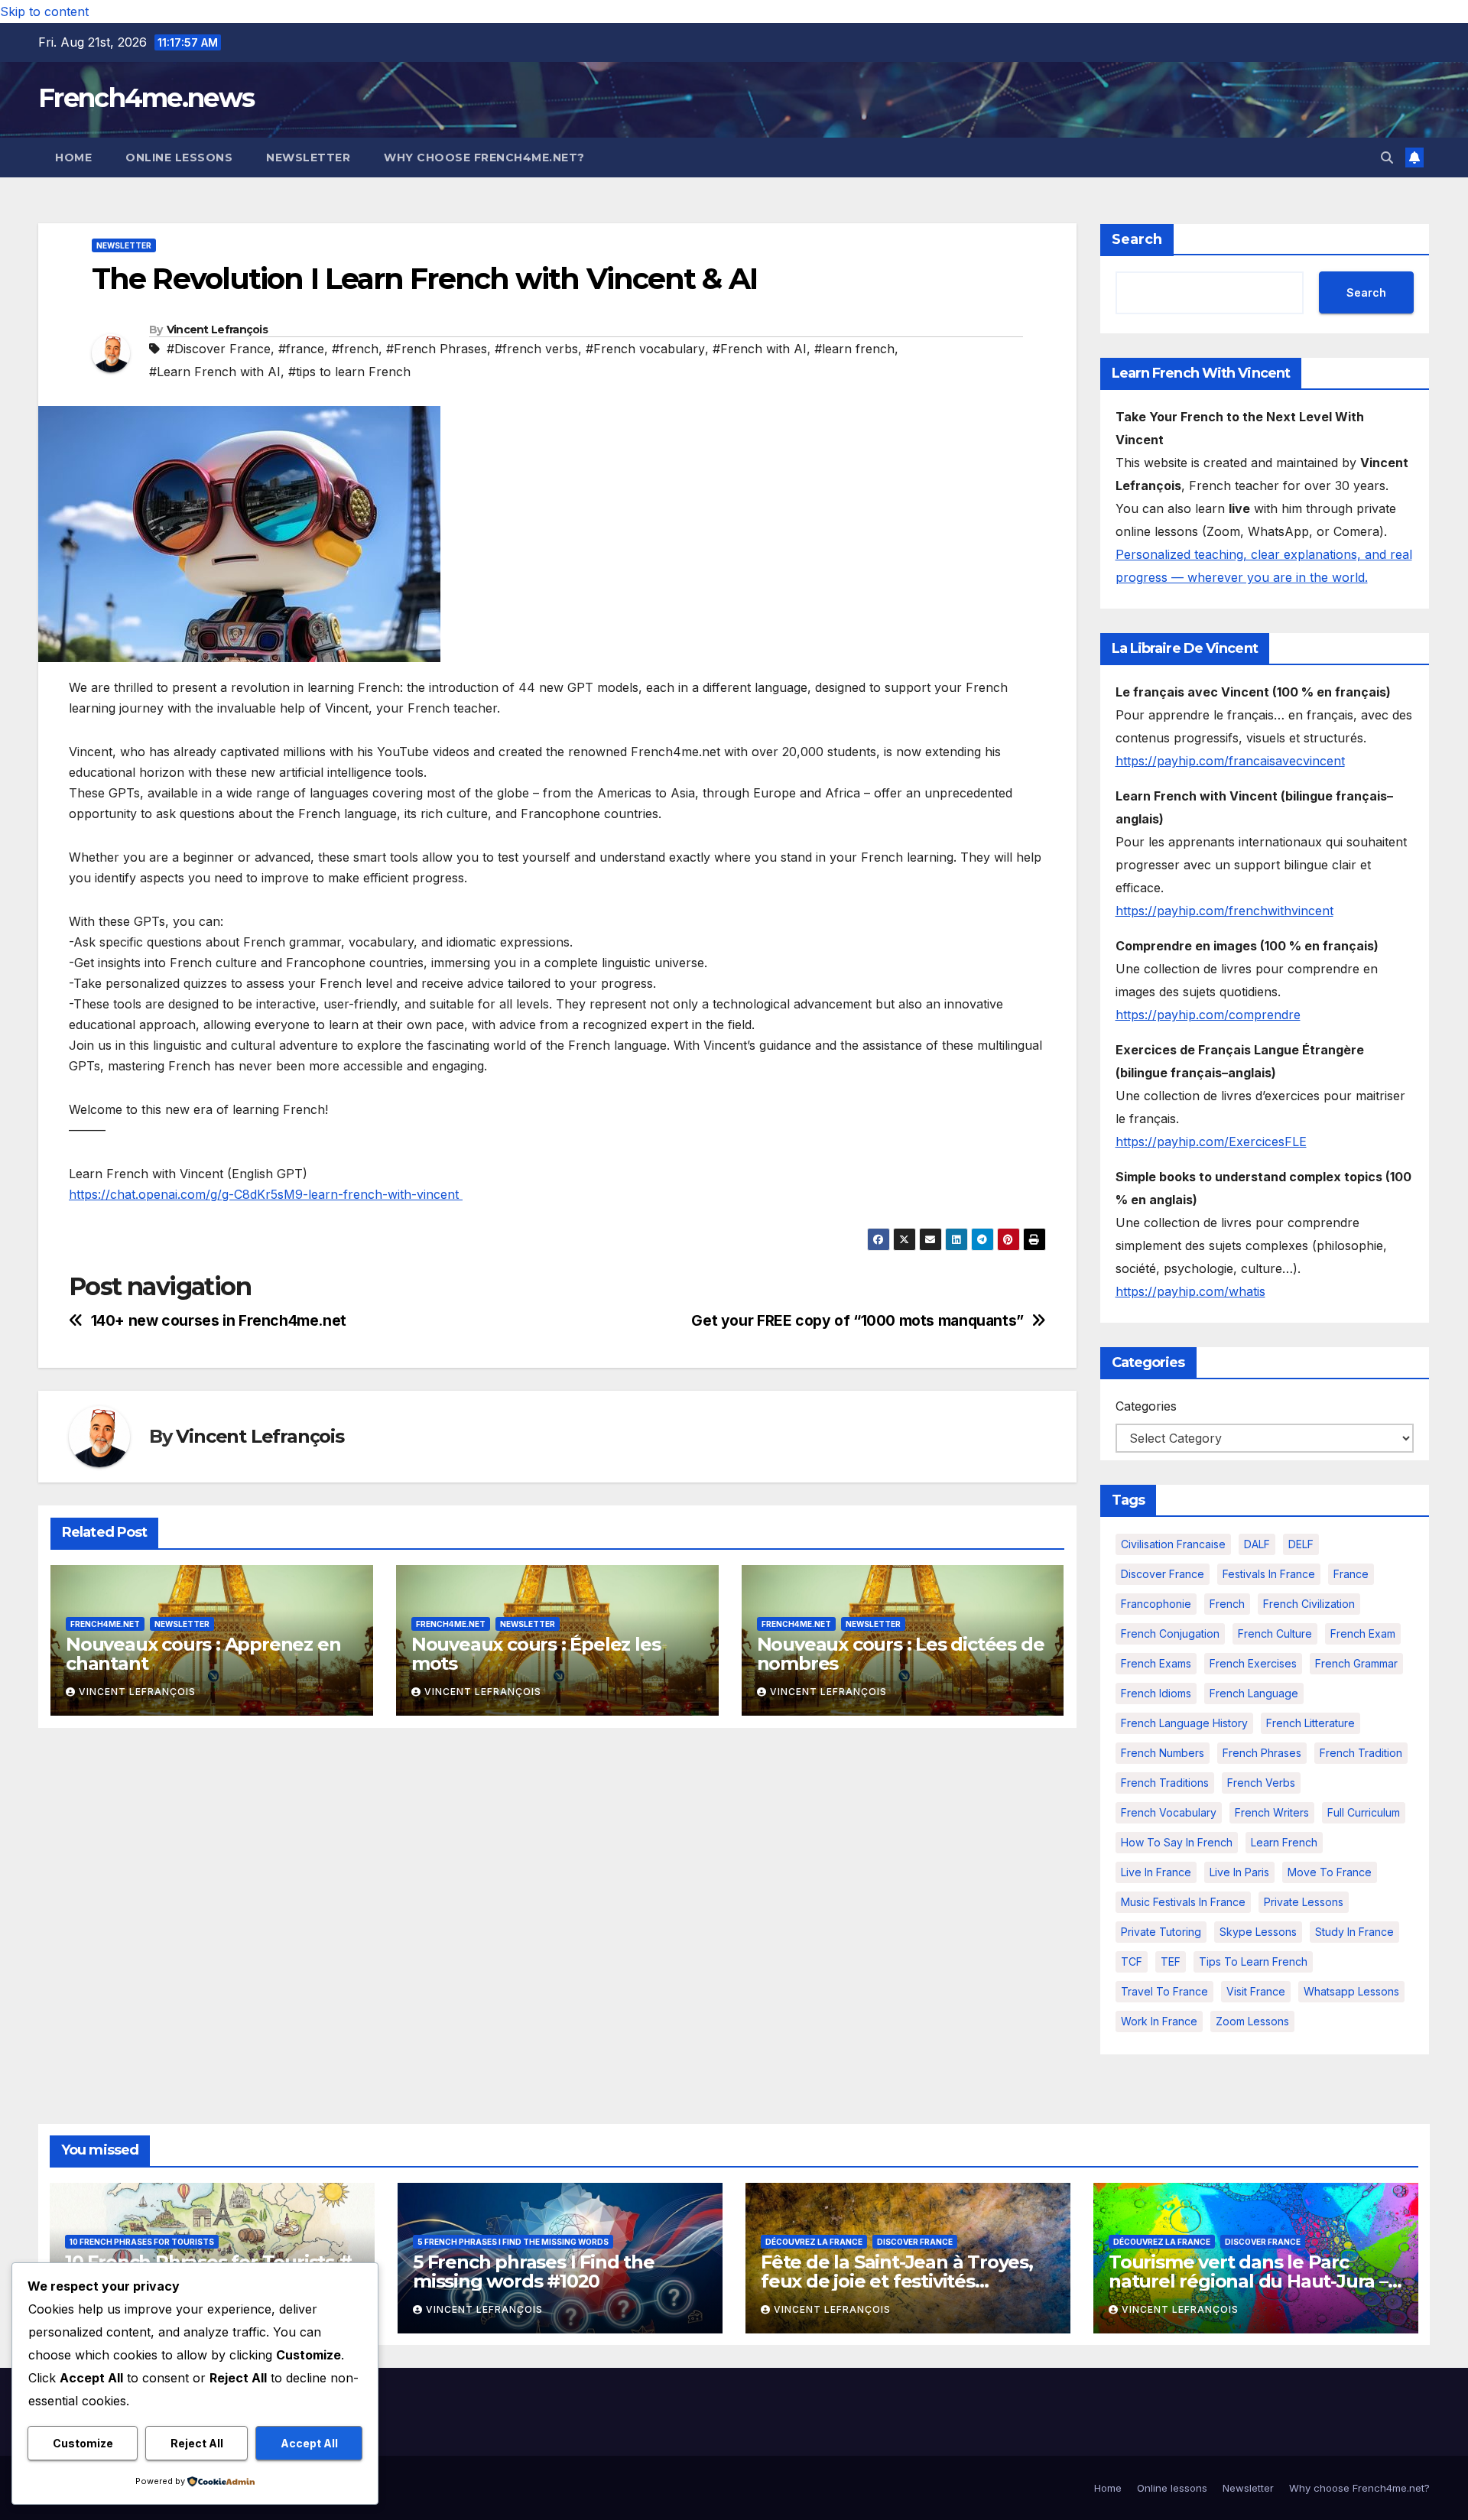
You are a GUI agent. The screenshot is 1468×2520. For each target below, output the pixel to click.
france (1351, 1574)
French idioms (1156, 1693)
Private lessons (1304, 1902)
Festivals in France (1269, 1574)
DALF (1257, 1544)
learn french (1284, 1842)
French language (1254, 1693)
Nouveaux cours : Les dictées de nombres (901, 1654)
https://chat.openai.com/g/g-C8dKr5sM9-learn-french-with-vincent (266, 1194)
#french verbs (536, 349)
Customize (83, 2443)
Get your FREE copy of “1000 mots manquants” (857, 1321)
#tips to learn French (349, 372)
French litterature (1310, 1723)
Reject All (197, 2443)
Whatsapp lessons (1351, 1991)
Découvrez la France (814, 2242)
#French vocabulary (645, 349)
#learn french (854, 349)
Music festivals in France (1183, 1902)
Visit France (1256, 1991)
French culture (1275, 1633)
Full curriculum (1364, 1812)
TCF (1132, 1961)
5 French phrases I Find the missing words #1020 (534, 2272)
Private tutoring (1161, 1932)
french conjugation (1170, 1633)
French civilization (1309, 1604)
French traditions (1165, 1783)
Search (1137, 239)
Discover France (1163, 1574)
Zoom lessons (1252, 2021)
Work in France (1159, 2021)
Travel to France (1164, 1991)
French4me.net (105, 1624)
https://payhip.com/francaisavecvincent (1230, 761)
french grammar (1356, 1663)
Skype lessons (1258, 1932)
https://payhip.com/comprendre (1208, 1015)
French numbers (1163, 1753)
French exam (1363, 1633)
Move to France (1330, 1872)
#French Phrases (437, 349)
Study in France (1354, 1932)
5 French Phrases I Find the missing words (513, 2242)
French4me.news (146, 98)
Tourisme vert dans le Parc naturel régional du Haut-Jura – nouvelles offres (1248, 2281)
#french (355, 349)
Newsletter (308, 157)
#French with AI (760, 349)
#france (301, 349)
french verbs (1261, 1783)
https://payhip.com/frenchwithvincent (1224, 911)
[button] (1387, 157)
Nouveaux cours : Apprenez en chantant (203, 1654)
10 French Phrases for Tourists (142, 2242)
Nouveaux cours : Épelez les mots (536, 1654)
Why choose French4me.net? (484, 157)
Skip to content (44, 11)
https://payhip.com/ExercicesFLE (1211, 1141)
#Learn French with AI (215, 372)
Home (73, 157)
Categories (1146, 1406)
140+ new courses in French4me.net (219, 1321)
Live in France (1156, 1872)
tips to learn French (1253, 1961)
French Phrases (1262, 1753)
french (1227, 1604)
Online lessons (179, 157)
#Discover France (219, 349)
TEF (1171, 1961)
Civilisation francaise (1173, 1544)
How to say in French (1177, 1842)
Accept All (309, 2443)
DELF (1301, 1544)
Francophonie (1156, 1604)
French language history (1184, 1723)
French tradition (1361, 1753)
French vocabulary (1169, 1812)
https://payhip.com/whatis (1190, 1291)
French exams (1156, 1663)
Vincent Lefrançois (217, 330)
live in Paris (1239, 1872)
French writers (1272, 1812)
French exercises (1253, 1663)
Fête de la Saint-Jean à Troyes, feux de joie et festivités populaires (897, 2281)
